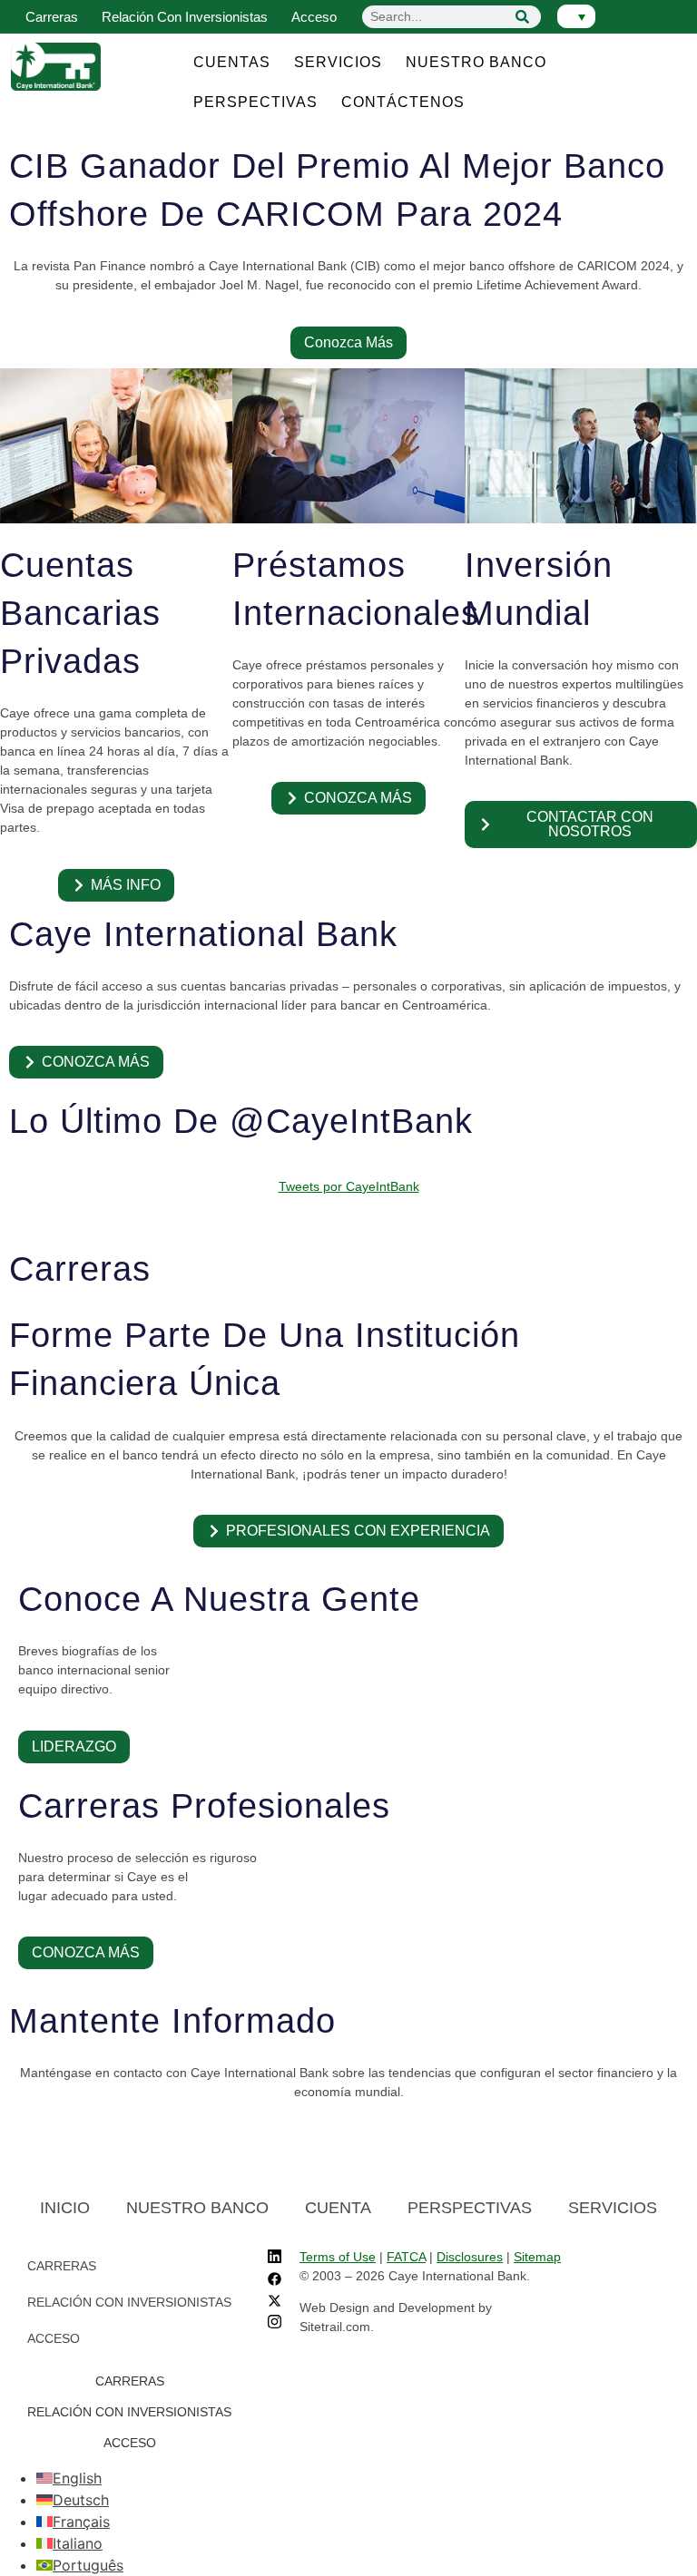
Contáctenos (403, 102)
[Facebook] (275, 2280)
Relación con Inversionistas (185, 17)
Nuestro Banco (476, 62)
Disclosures (470, 2257)
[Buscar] (523, 17)
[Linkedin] (275, 2259)
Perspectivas (255, 102)
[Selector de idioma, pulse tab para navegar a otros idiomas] (576, 16)
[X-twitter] (275, 2302)
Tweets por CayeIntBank (349, 1186)
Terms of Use (338, 2257)
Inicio (65, 2208)
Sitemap (537, 2257)
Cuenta (338, 2208)
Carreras (52, 17)
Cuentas (232, 62)
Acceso (314, 17)
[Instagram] (275, 2324)
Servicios (338, 62)
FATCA (406, 2257)
